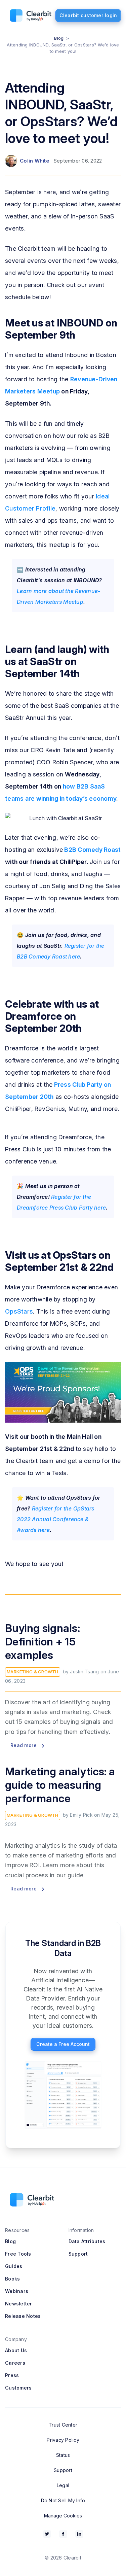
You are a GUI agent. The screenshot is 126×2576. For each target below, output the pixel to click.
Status (63, 2455)
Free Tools (18, 2254)
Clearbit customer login (88, 15)
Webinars (17, 2291)
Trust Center (63, 2425)
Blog (59, 38)
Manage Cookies (63, 2516)
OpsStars (19, 1311)
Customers (18, 2388)
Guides (14, 2266)
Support (78, 2254)
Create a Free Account (63, 2044)
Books (12, 2279)
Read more (24, 1745)
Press (12, 2375)
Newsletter (19, 2304)
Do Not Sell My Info (63, 2500)
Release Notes (23, 2316)
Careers (15, 2363)
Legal (63, 2485)
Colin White (35, 161)
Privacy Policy (63, 2440)
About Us (16, 2350)
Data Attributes (87, 2241)
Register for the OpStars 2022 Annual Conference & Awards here (56, 1519)
